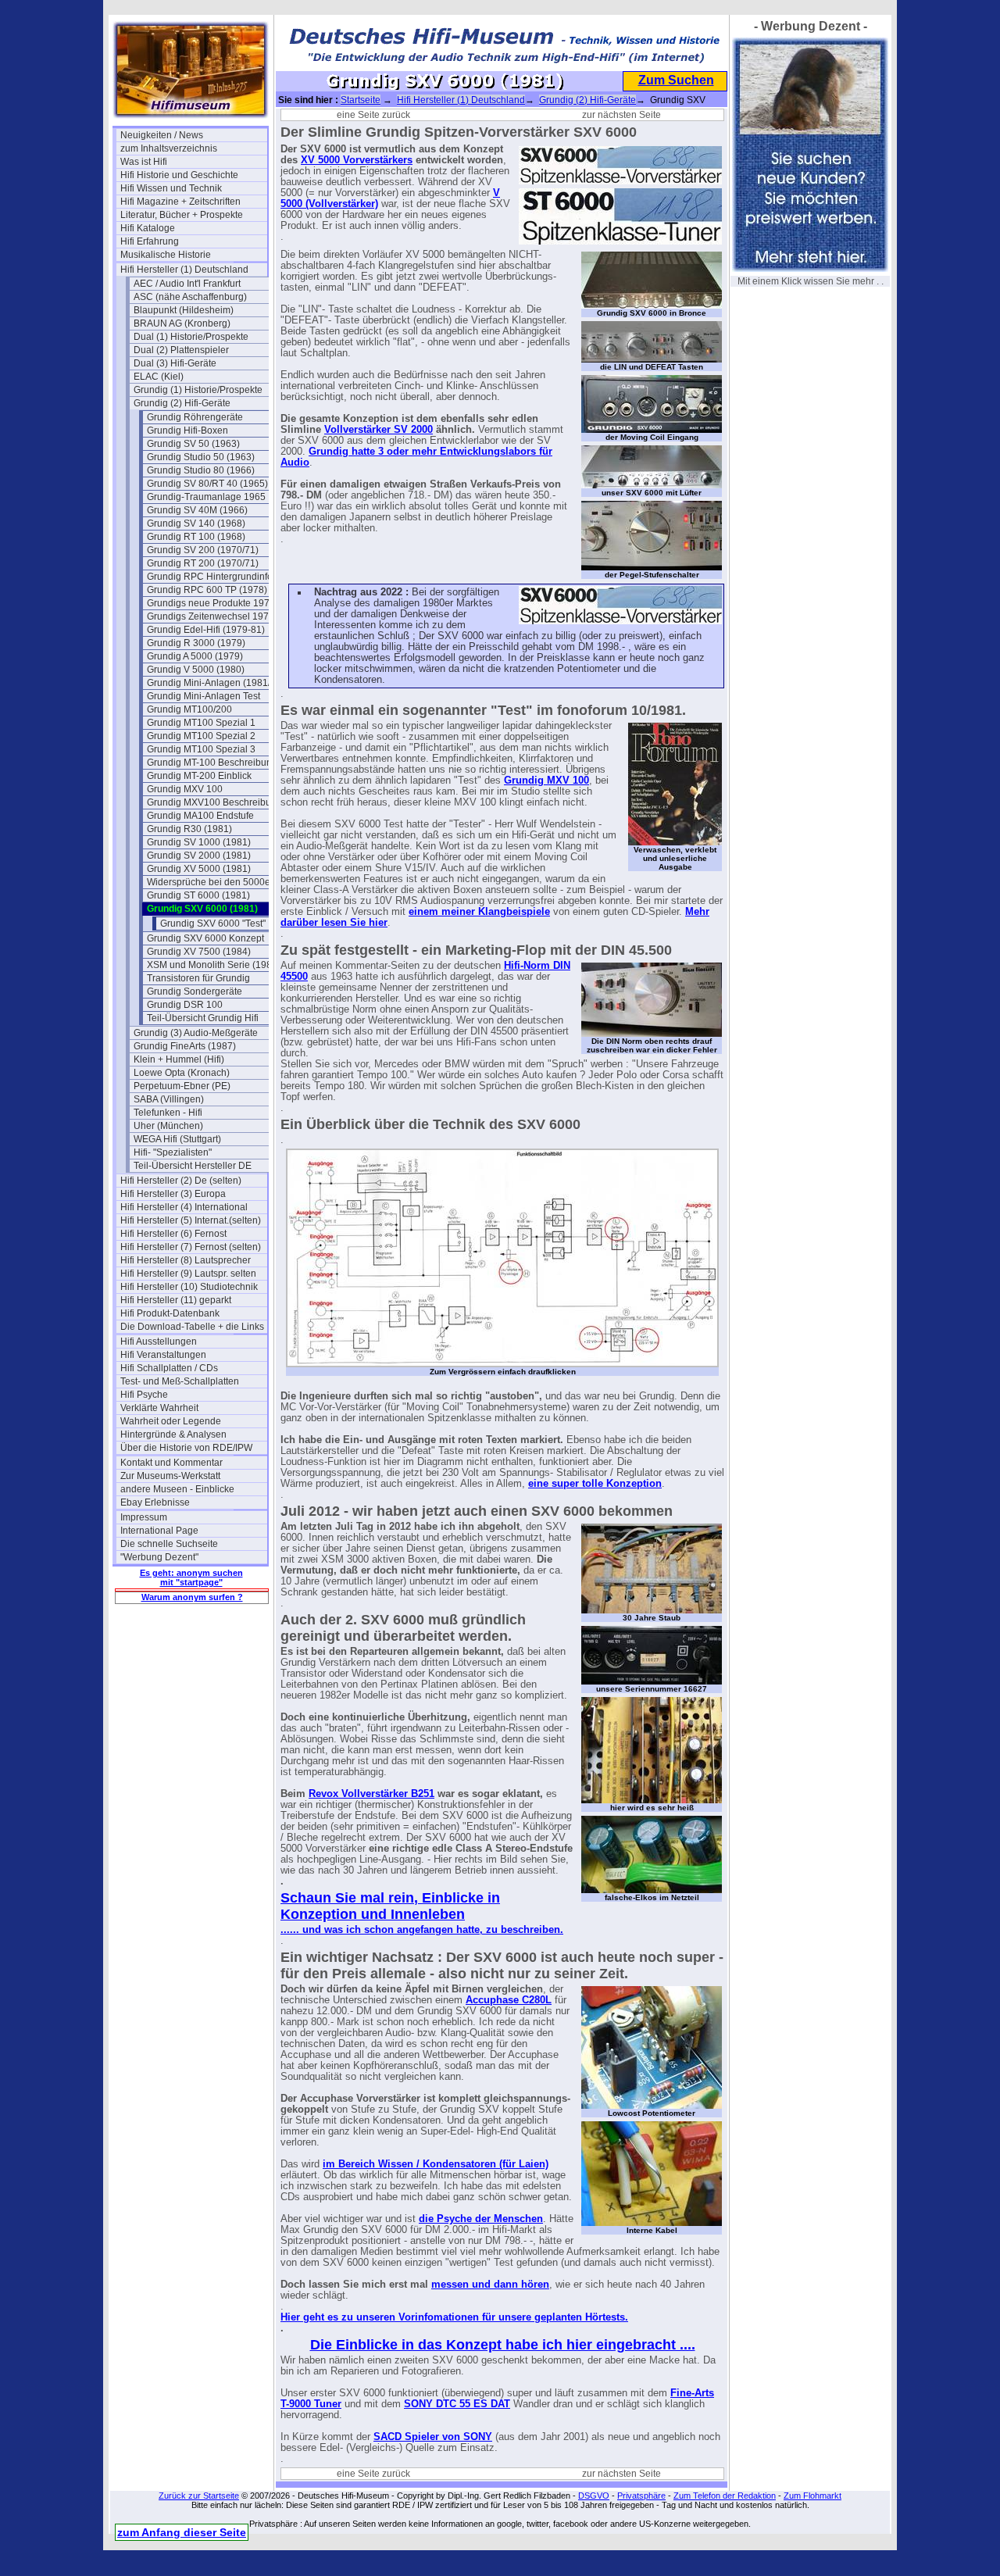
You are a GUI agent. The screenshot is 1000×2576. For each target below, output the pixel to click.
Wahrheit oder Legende (171, 1421)
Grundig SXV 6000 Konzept (205, 938)
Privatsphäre (641, 2496)
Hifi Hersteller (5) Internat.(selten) (191, 1220)
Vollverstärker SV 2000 (379, 430)
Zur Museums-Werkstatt (170, 1476)
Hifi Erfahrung (150, 241)
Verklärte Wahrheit (159, 1408)
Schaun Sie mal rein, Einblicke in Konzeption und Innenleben (390, 1906)
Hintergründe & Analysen (173, 1434)
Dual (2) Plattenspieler (181, 350)
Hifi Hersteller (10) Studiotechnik (189, 1287)
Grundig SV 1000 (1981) (199, 842)
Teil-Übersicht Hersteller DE (193, 1166)
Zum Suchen (676, 80)
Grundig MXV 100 (185, 789)
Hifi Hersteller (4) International (184, 1207)
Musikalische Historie (166, 255)
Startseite (361, 100)
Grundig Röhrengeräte (195, 417)
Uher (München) (168, 1126)
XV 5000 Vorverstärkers (357, 160)
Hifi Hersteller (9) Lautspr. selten (188, 1274)
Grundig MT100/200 (189, 709)
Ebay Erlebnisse (155, 1502)
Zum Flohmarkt (812, 2496)
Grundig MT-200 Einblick (199, 776)
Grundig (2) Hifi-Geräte (182, 403)
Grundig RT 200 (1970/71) (203, 563)
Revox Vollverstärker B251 (371, 1794)
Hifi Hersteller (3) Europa (173, 1194)
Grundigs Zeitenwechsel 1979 (211, 616)
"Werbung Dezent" (159, 1557)
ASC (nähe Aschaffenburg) (190, 297)
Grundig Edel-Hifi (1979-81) (206, 630)
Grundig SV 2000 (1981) (199, 856)
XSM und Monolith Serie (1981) (214, 965)
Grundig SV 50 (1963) (193, 444)
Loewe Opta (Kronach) (182, 1073)
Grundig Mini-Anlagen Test (204, 696)
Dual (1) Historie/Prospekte (191, 337)
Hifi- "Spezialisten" (173, 1152)
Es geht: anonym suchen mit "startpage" (191, 1577)
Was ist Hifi (144, 162)
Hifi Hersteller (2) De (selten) (181, 1181)
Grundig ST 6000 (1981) (198, 895)
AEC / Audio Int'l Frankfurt (187, 284)
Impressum (144, 1517)
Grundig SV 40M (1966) (197, 510)
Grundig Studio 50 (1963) (201, 457)
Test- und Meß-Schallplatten (180, 1381)
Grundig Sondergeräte (195, 991)
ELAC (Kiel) (159, 377)
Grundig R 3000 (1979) (196, 643)
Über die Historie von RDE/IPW (186, 1448)
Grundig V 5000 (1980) (196, 670)
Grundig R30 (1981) (189, 829)
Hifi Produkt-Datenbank (170, 1313)
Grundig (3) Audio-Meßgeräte (196, 1033)
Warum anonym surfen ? (192, 1597)
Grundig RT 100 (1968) (196, 537)
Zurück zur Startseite (199, 2496)
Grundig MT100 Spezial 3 (201, 749)
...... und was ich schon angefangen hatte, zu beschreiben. (422, 1930)
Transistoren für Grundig (198, 978)
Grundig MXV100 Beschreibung (214, 802)
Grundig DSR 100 (185, 1005)
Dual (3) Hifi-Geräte (175, 363)
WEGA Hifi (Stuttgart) (177, 1139)
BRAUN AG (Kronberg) (182, 323)
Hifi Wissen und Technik (171, 188)
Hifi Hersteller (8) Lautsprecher (186, 1260)
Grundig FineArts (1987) (185, 1046)
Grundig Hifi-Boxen (187, 431)
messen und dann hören (490, 2285)
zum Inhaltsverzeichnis (169, 148)
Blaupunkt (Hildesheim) (184, 310)
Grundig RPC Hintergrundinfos (212, 577)
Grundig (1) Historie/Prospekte (198, 390)
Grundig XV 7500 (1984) (199, 952)
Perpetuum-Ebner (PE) (182, 1086)
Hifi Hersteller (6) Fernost (173, 1234)
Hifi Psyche (144, 1395)
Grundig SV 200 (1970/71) (203, 550)
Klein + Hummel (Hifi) (179, 1059)
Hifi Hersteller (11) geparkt (176, 1300)
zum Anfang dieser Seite (182, 2532)
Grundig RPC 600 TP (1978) (207, 590)
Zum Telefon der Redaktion (725, 2496)
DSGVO (594, 2496)
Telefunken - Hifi (168, 1113)
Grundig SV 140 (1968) (196, 523)
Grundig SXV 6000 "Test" (213, 924)
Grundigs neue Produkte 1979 (211, 603)
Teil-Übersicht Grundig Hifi (203, 1018)
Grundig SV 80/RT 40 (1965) (207, 484)
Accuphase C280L (509, 2000)
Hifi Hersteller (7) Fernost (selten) (191, 1247)
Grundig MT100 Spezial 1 (201, 723)
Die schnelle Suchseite (169, 1544)
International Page (159, 1531)
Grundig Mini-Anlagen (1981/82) (216, 683)
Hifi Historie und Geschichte (179, 175)
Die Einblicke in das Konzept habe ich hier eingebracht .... (503, 2345)
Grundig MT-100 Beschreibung (212, 763)
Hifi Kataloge (148, 228)
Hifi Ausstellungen (159, 1342)
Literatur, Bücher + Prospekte (182, 215)
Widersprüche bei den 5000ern (213, 882)
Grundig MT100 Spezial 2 (201, 736)
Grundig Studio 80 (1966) (201, 470)
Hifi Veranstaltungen (163, 1355)
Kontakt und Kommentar (171, 1463)
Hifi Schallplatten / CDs (169, 1368)
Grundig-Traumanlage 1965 (206, 497)
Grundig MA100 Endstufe (200, 816)
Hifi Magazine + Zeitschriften (180, 202)
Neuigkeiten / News (162, 135)
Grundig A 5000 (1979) (195, 656)
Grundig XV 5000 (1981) (199, 869)
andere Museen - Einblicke (177, 1489)
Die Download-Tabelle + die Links (192, 1327)
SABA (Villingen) (169, 1099)
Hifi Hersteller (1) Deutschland (184, 270)
